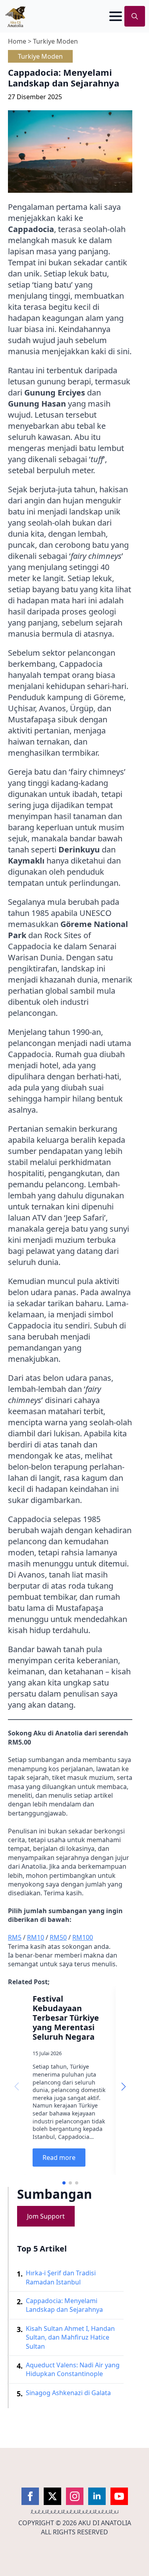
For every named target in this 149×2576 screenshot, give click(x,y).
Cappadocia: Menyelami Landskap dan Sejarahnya (64, 2305)
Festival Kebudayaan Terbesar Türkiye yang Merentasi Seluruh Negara (66, 2018)
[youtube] (119, 2496)
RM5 (15, 1937)
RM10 (36, 1937)
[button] (124, 2087)
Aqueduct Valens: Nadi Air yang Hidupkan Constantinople (73, 2369)
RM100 (83, 1937)
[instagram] (75, 2496)
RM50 (58, 1937)
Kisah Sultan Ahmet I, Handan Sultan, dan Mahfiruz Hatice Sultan (70, 2337)
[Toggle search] (135, 16)
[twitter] (52, 2496)
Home (17, 41)
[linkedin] (97, 2496)
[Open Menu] (116, 16)
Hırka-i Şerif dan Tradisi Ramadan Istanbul (61, 2277)
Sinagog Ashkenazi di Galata (68, 2393)
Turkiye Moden (55, 41)
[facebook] (30, 2496)
